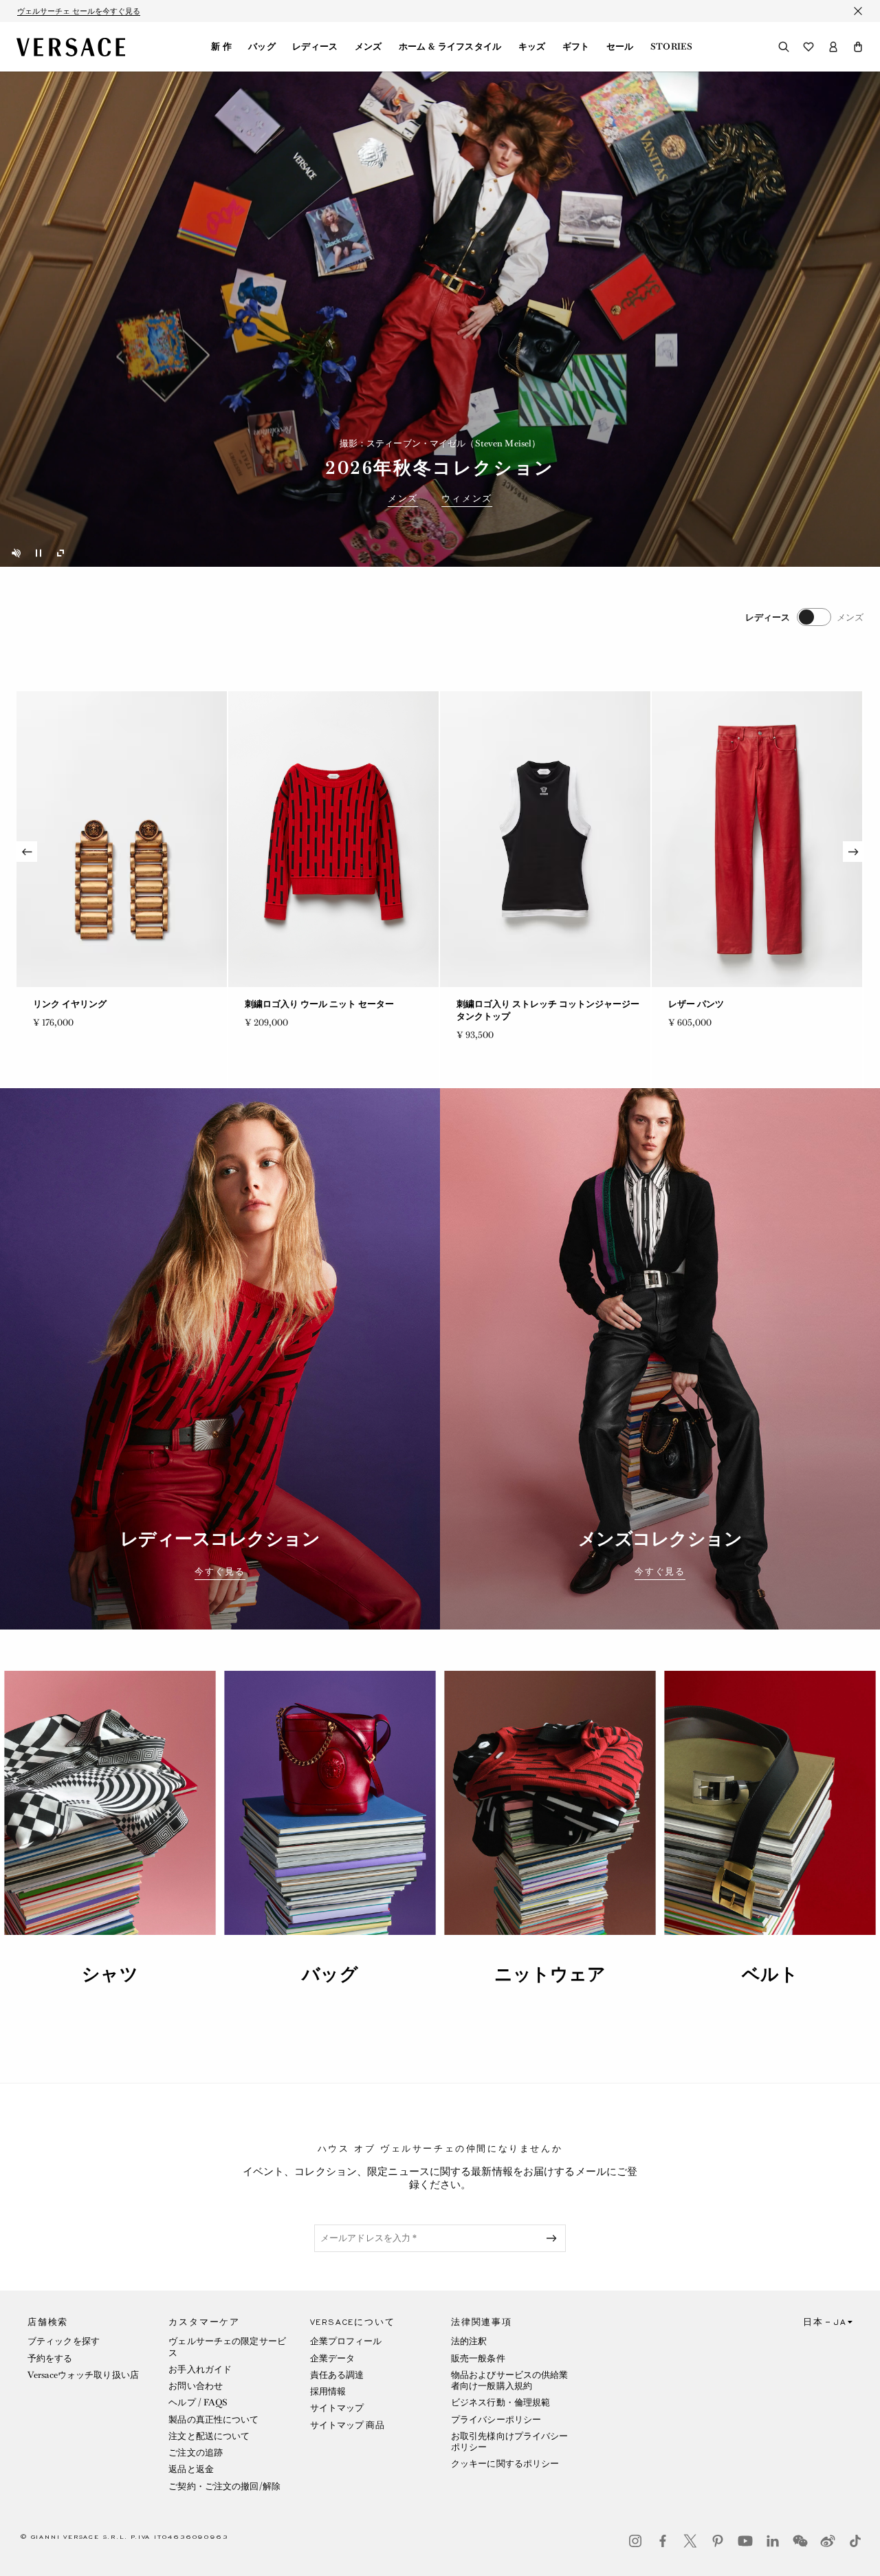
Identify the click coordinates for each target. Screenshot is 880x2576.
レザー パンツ (273, 1004)
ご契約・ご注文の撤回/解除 (224, 2486)
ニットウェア (550, 1974)
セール (620, 47)
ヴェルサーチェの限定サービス (227, 2347)
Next (853, 852)
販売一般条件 (478, 2358)
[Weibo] (828, 2541)
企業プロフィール (346, 2341)
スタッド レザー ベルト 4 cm (514, 1004)
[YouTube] (745, 2541)
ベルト (770, 1974)
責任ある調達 (337, 2375)
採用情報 (328, 2391)
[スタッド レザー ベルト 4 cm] (545, 839)
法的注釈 (469, 2341)
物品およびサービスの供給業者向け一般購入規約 (510, 2380)
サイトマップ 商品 (347, 2425)
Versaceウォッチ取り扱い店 (83, 2375)
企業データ (333, 2358)
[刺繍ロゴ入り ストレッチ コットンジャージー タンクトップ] (122, 839)
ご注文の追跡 (196, 2453)
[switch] (804, 617)
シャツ (110, 1974)
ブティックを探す (64, 2341)
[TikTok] (855, 2541)
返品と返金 (191, 2469)
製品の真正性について (213, 2420)
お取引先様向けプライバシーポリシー (510, 2442)
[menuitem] (221, 47)
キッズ (532, 47)
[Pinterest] (718, 2541)
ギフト (576, 47)
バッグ (262, 47)
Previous (27, 852)
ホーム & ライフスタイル (450, 47)
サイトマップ (337, 2408)
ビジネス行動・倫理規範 (500, 2402)
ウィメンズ (467, 499)
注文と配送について (209, 2436)
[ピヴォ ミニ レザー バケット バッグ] (757, 839)
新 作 (221, 47)
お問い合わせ (196, 2386)
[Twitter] (690, 2541)
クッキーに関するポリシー (505, 2464)
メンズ (368, 47)
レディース (315, 47)
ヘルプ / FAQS (198, 2402)
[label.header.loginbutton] (833, 47)
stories (671, 47)
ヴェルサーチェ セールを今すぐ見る (79, 11)
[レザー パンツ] (333, 839)
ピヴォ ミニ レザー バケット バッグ (739, 1004)
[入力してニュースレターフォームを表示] (554, 2238)
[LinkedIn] (773, 2541)
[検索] (784, 47)
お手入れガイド (200, 2369)
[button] (858, 47)
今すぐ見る (220, 1572)
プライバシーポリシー (496, 2420)
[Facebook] (663, 2541)
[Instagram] (635, 2541)
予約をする (50, 2358)
